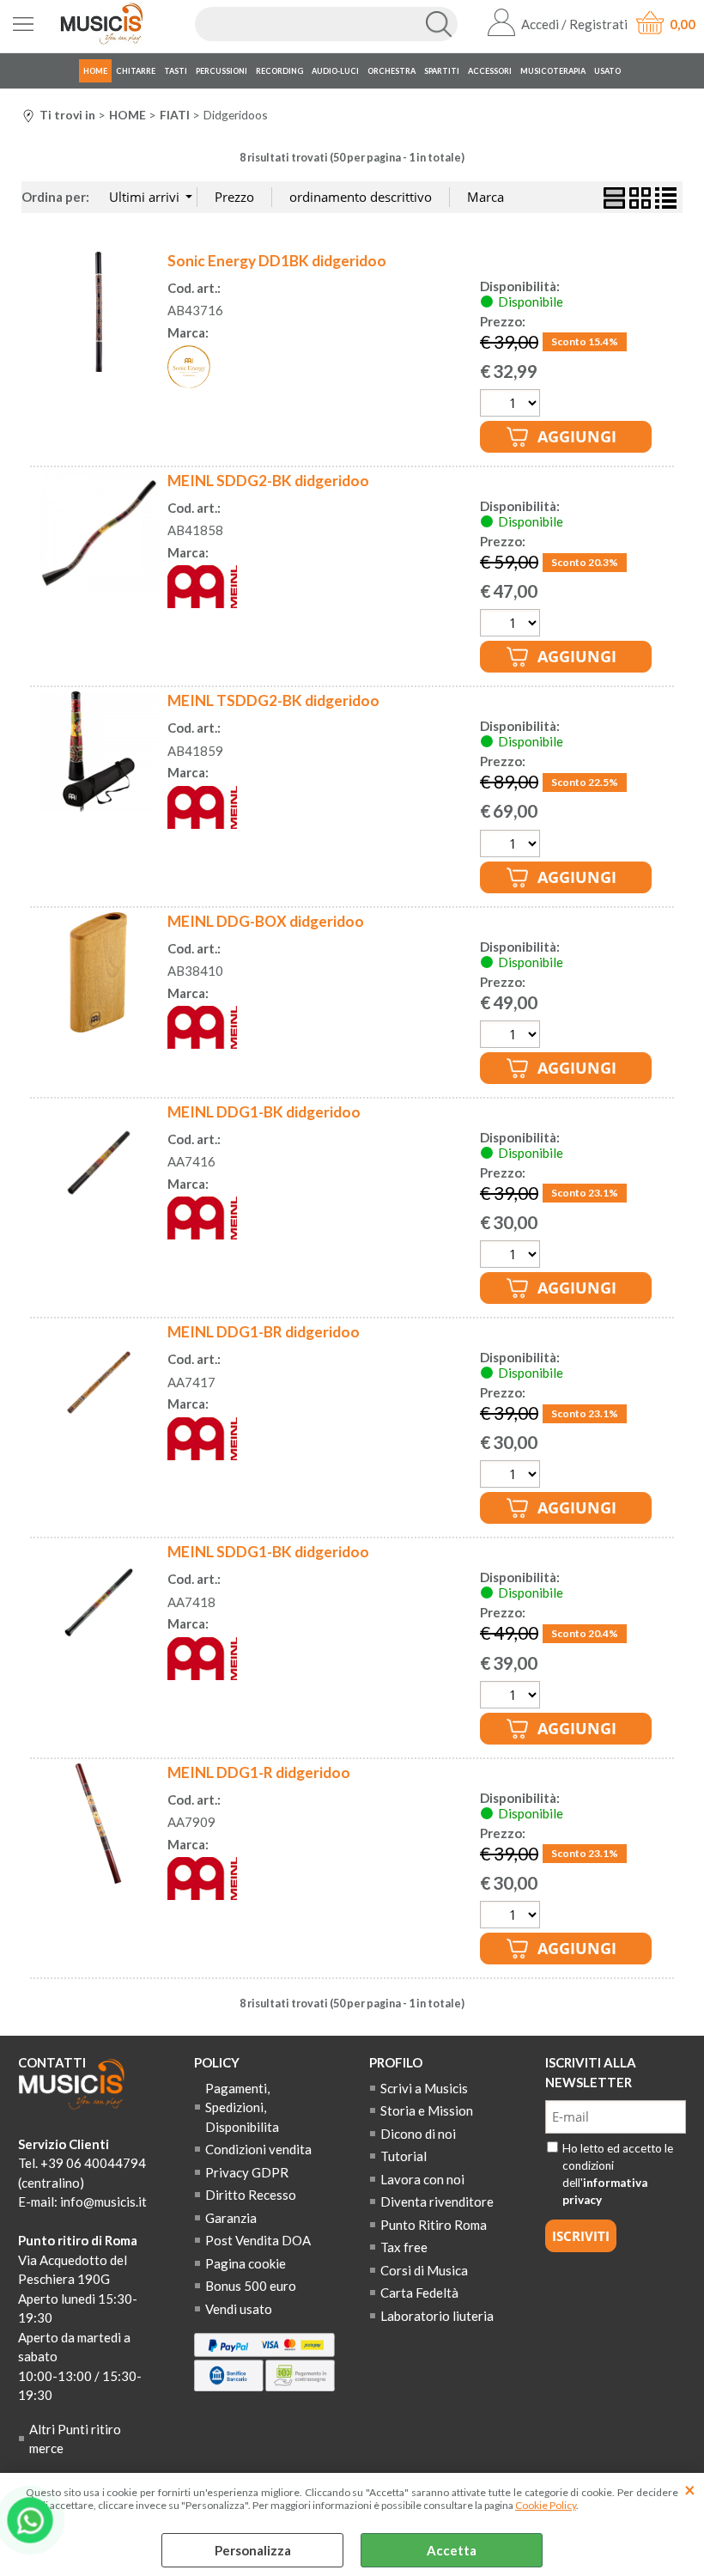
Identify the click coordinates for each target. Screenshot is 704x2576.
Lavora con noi (422, 2179)
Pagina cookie (246, 2263)
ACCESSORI (490, 71)
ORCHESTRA (391, 71)
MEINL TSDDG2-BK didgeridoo (273, 700)
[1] (512, 405)
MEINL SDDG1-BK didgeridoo (268, 1552)
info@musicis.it (103, 2201)
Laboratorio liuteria (437, 2316)
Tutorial (404, 2156)
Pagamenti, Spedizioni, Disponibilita (242, 2107)
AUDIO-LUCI (335, 71)
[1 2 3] (512, 1036)
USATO (607, 71)
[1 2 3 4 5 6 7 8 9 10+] (512, 1256)
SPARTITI (442, 71)
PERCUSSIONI (222, 71)
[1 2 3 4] (512, 846)
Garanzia (231, 2218)
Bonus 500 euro (251, 2286)
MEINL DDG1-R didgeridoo (259, 1772)
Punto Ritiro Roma (434, 2225)
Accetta (452, 2550)
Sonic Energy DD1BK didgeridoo (277, 261)
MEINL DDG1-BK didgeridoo (264, 1112)
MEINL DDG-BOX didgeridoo (266, 921)
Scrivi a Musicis (424, 2088)
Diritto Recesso (251, 2195)
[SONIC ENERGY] (189, 383)
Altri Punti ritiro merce (75, 2439)
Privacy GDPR (247, 2172)
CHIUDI (690, 2490)
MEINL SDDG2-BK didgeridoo (268, 481)
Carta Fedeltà (419, 2293)
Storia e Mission (427, 2110)
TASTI (176, 71)
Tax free (404, 2247)
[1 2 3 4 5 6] (512, 625)
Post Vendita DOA (258, 2240)
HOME (95, 71)
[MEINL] (202, 603)
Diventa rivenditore (437, 2201)
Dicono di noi (418, 2134)
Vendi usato (239, 2309)
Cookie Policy (546, 2505)
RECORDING (279, 71)
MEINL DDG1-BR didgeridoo (264, 1332)
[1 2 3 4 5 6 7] (512, 1697)
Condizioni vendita (258, 2149)
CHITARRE (136, 71)
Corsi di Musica (424, 2270)
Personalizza (253, 2550)
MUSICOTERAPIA (553, 71)
